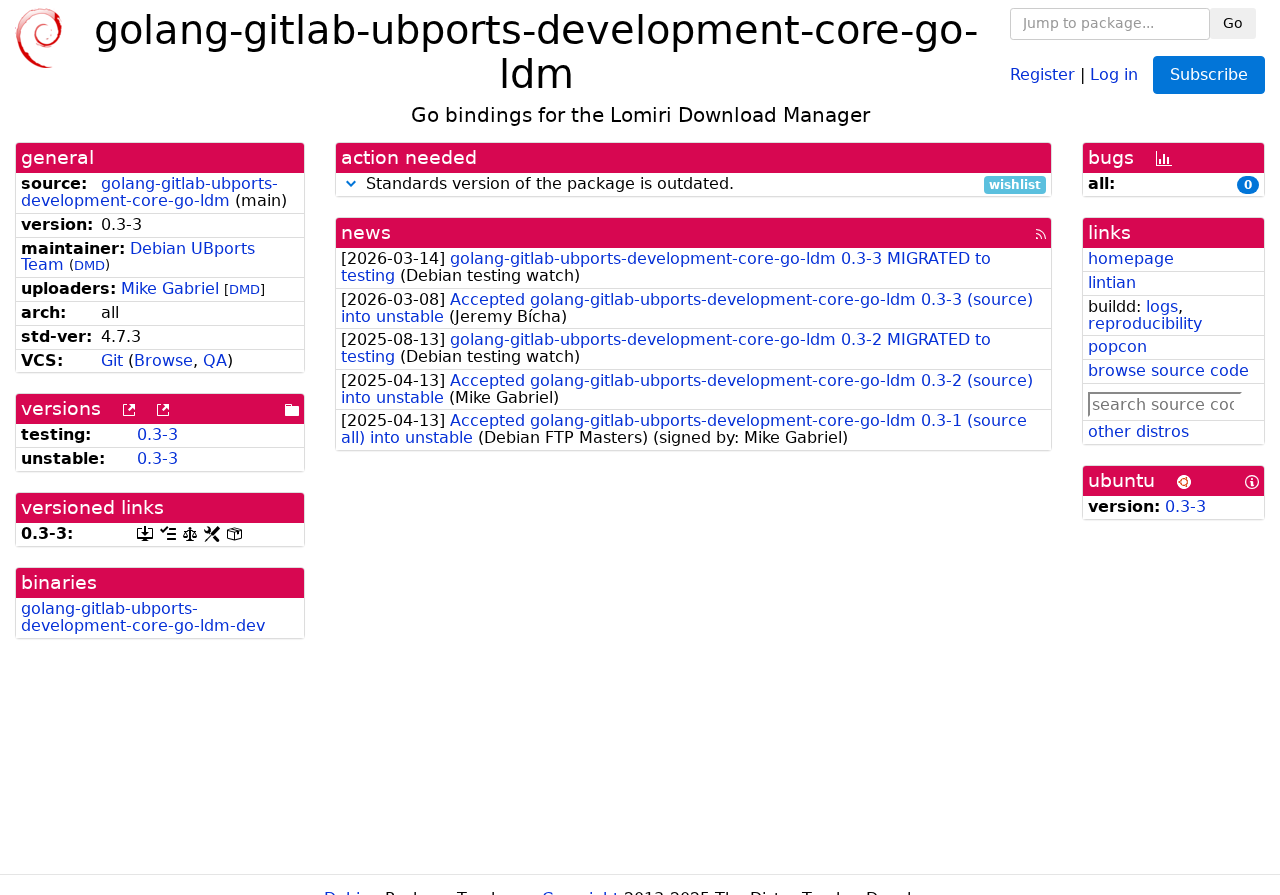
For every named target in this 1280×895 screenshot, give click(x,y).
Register (1042, 73)
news (366, 232)
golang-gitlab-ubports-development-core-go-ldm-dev (143, 617)
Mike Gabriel (170, 288)
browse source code (1168, 370)
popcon (1117, 346)
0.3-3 (157, 434)
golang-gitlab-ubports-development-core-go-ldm (149, 192)
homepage (1131, 258)
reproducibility (1145, 323)
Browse (163, 360)
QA (215, 360)
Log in (1114, 73)
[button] (351, 183)
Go (1233, 23)
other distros (1138, 431)
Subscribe (1209, 74)
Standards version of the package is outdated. (701, 184)
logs (1162, 306)
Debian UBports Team (138, 257)
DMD (89, 265)
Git (112, 360)
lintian (1112, 282)
